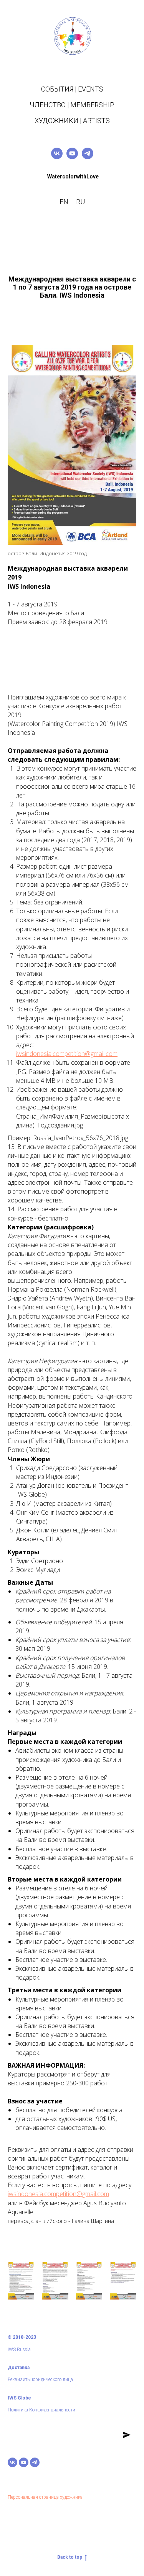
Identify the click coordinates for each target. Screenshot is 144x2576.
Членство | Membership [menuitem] (72, 105)
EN (64, 202)
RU (80, 202)
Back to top (70, 2557)
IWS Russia (19, 2350)
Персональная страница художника (45, 2497)
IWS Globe (19, 2398)
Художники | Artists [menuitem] (72, 121)
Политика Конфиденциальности (41, 2410)
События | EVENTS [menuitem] (72, 89)
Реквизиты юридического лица (40, 2380)
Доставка (19, 2368)
